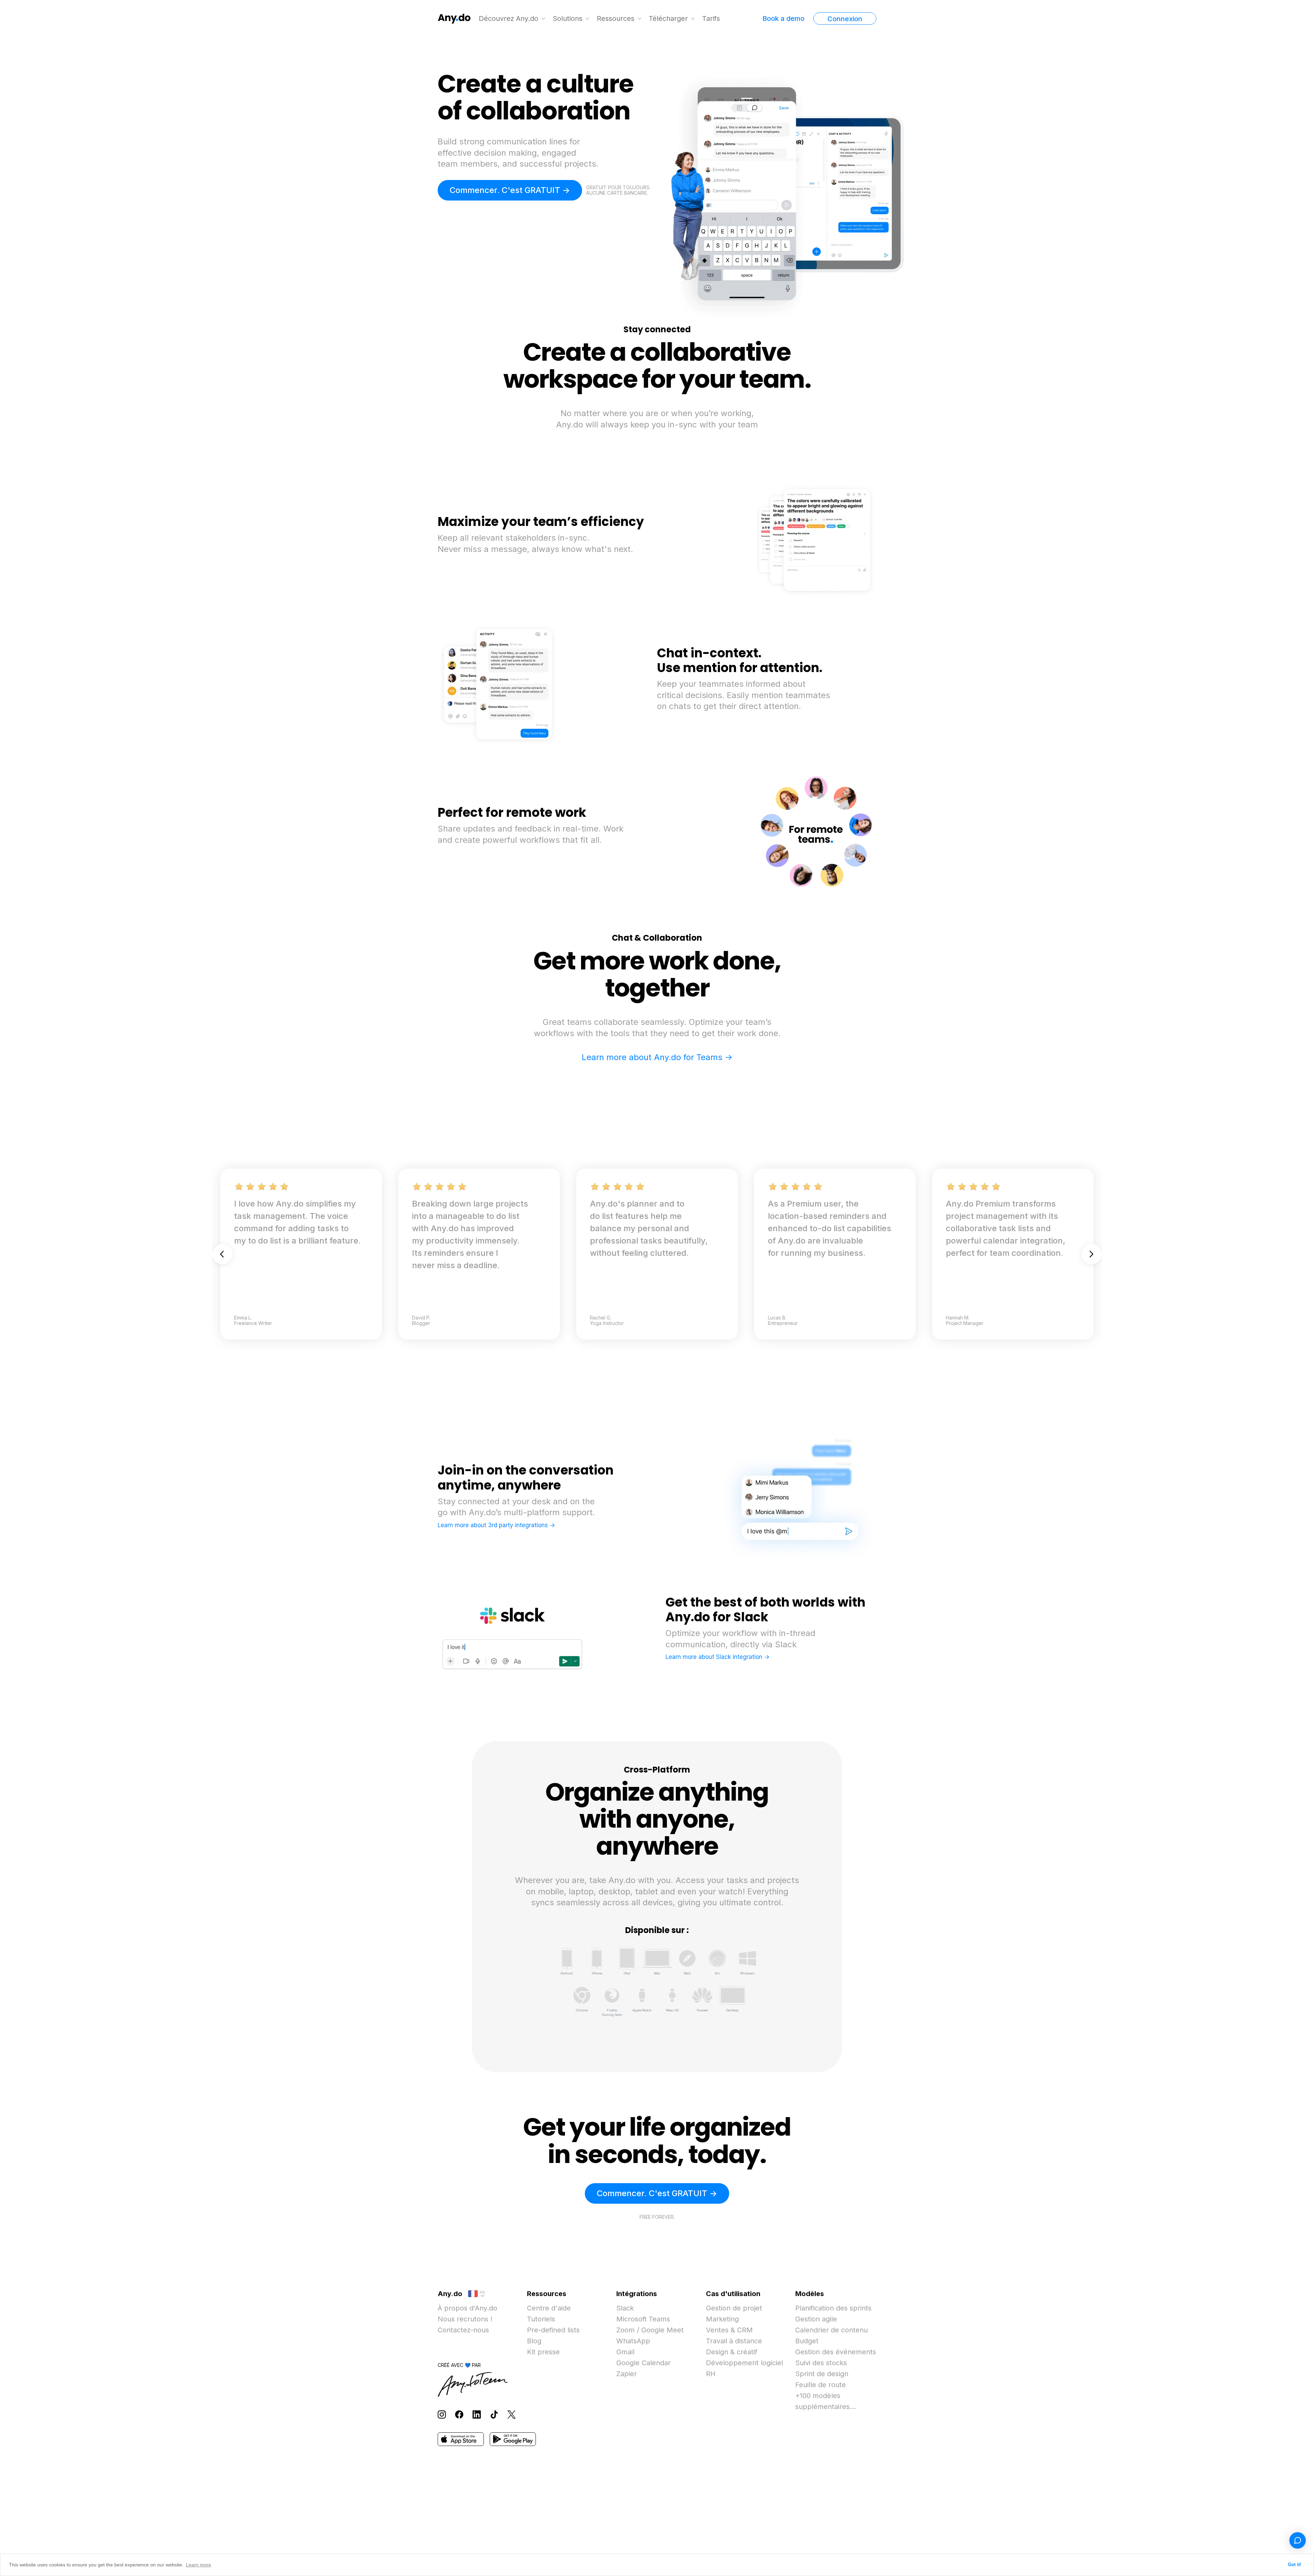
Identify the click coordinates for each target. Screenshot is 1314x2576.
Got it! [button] (1294, 2565)
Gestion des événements (836, 2352)
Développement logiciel (744, 2363)
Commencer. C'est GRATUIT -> (510, 190)
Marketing (722, 2319)
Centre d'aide (549, 2308)
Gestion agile (816, 2319)
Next (1092, 1254)
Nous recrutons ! (465, 2319)
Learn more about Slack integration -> (718, 1657)
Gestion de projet (734, 2308)
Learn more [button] (198, 2565)
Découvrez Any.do (508, 18)
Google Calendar (643, 2363)
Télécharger (668, 18)
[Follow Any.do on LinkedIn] (477, 2414)
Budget (807, 2341)
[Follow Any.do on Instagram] (442, 2414)
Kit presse (543, 2352)
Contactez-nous (463, 2330)
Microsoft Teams (643, 2319)
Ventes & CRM (729, 2330)
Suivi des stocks (821, 2363)
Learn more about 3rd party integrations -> (496, 1525)
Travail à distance (734, 2341)
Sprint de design (822, 2374)
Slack (625, 2308)
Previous (222, 1254)
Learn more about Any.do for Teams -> (657, 1057)
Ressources (616, 18)
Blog (534, 2341)
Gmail (625, 2352)
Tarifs (711, 18)
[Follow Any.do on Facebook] (459, 2414)
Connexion (845, 19)
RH (711, 2374)
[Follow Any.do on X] (512, 2414)
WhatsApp (633, 2341)
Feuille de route (821, 2385)
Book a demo (783, 18)
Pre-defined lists (553, 2330)
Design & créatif (732, 2352)
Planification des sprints (833, 2308)
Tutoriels (541, 2319)
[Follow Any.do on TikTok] (494, 2414)
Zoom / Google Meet (650, 2330)
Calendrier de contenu (832, 2330)
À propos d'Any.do (467, 2308)
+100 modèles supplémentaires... (826, 2401)
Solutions (568, 18)
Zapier (627, 2374)
